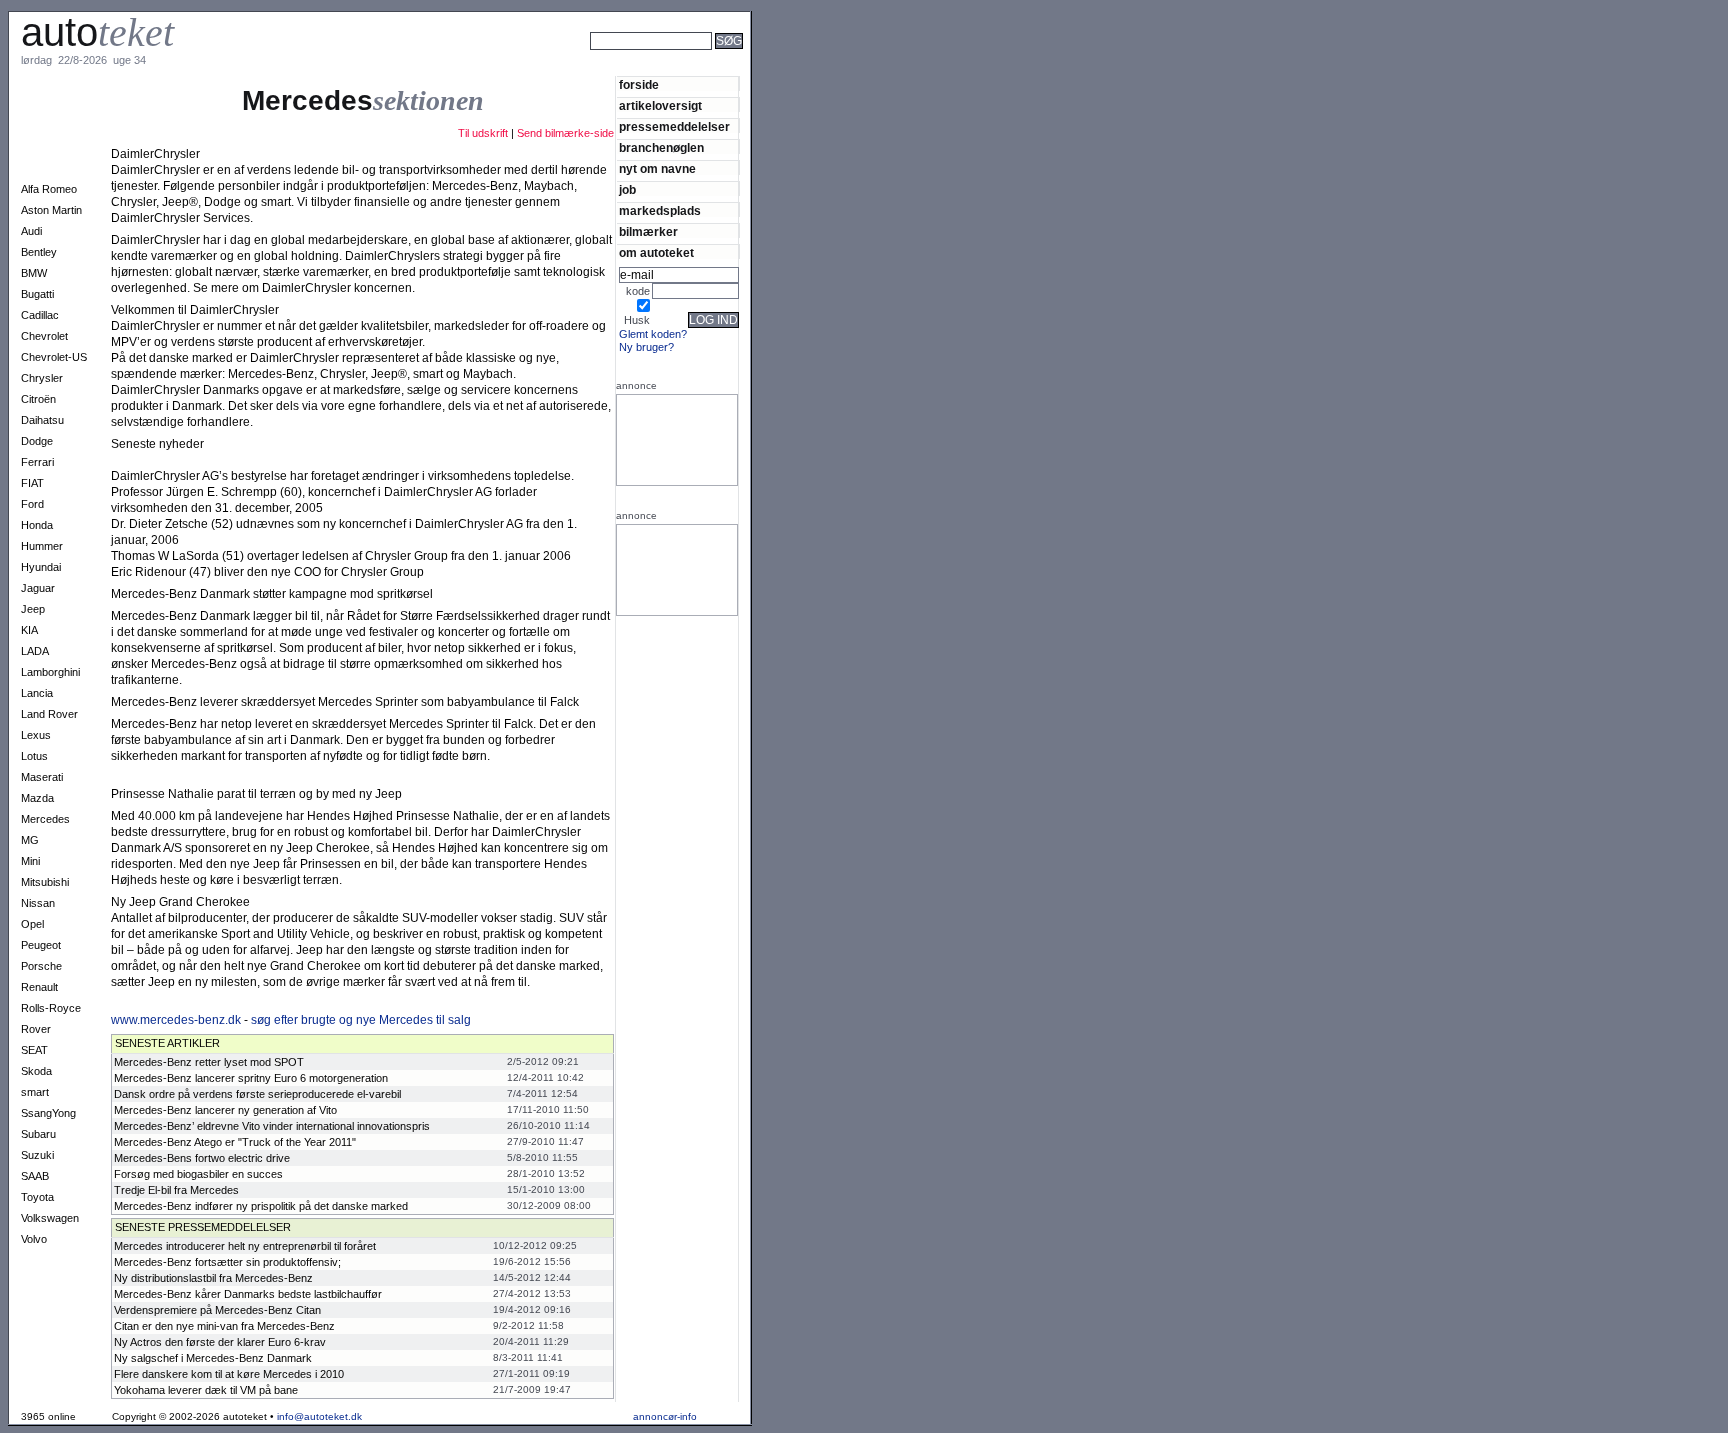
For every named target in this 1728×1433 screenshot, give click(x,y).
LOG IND (713, 320)
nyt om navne (657, 168)
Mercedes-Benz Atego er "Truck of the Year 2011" (235, 1142)
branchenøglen (661, 147)
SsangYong (48, 1113)
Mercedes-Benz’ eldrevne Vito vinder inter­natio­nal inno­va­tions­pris (272, 1126)
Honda (37, 525)
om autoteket (656, 252)
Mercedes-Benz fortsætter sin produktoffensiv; (227, 1262)
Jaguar (38, 588)
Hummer (42, 546)
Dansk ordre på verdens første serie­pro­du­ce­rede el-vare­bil (257, 1094)
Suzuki (37, 1155)
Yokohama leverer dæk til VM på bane (206, 1390)
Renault (39, 987)
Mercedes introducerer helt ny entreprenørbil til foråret (245, 1246)
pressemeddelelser (674, 126)
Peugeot (41, 945)
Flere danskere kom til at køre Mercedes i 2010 (229, 1374)
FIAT (32, 483)
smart (35, 1092)
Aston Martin (51, 210)
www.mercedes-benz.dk (176, 1020)
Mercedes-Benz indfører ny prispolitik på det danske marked (261, 1206)
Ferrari (37, 462)
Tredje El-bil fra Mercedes (176, 1190)
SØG (729, 41)
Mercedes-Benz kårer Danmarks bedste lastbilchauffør (248, 1294)
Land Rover (49, 714)
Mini (30, 861)
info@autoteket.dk (319, 1416)
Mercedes (45, 819)
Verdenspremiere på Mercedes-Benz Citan (217, 1310)
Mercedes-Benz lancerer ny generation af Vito (225, 1110)
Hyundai (41, 567)
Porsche (41, 966)
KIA (29, 630)
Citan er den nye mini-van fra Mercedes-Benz (224, 1326)
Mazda (37, 798)
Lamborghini (50, 672)
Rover (36, 1029)
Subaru (38, 1134)
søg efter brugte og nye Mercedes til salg (361, 1020)
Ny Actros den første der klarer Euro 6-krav (220, 1342)
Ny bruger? (646, 347)
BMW (34, 273)
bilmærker (648, 231)
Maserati (42, 777)
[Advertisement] (820, 68)
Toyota (37, 1197)
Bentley (39, 252)
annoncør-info (665, 1416)
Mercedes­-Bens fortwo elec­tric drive (202, 1158)
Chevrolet (44, 336)
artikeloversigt (660, 105)
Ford (32, 504)
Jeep (33, 609)
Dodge (37, 441)
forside (639, 84)
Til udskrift (483, 133)
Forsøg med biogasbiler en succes (198, 1174)
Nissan (38, 903)
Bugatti (37, 294)
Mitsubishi (45, 882)
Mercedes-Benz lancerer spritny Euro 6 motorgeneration (251, 1078)
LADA (35, 651)
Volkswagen (50, 1218)
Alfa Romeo (49, 189)
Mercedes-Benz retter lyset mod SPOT (209, 1062)
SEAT (34, 1050)
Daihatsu (42, 420)
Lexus (36, 735)
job (627, 189)
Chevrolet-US (54, 357)
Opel (32, 924)
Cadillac (40, 315)
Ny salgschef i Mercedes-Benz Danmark (213, 1358)
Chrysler (42, 378)
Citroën (38, 399)
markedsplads (660, 210)
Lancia (37, 693)
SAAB (35, 1176)
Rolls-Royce (51, 1008)
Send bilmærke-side (565, 133)
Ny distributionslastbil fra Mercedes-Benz (213, 1278)
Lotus (34, 756)
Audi (31, 231)
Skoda (36, 1071)
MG (30, 840)
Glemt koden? (653, 334)
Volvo (34, 1239)
